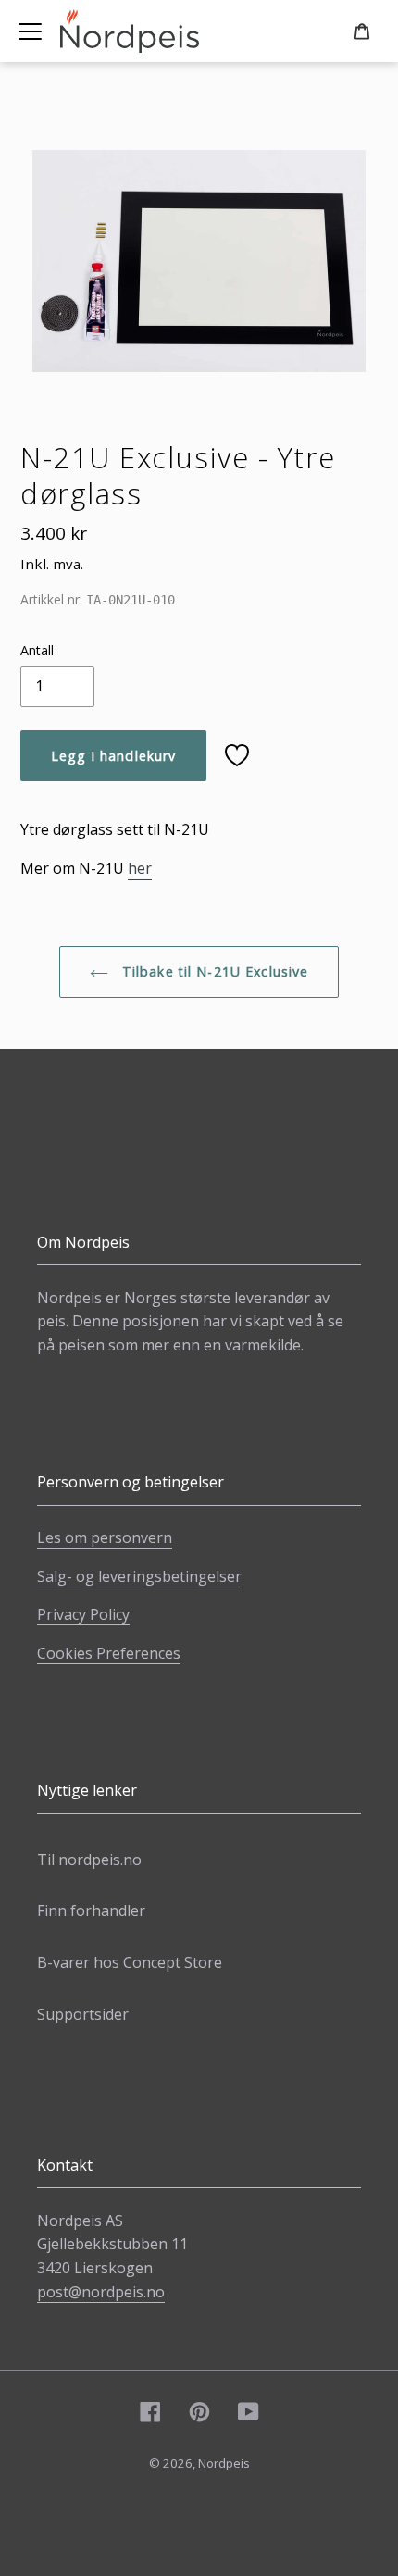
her (140, 868)
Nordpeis (224, 2463)
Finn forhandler (91, 1910)
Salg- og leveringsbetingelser (139, 1576)
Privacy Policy (83, 1614)
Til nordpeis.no (89, 1860)
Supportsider (83, 2014)
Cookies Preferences (109, 1653)
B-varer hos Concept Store (130, 1962)
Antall (37, 650)
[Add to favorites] (237, 756)
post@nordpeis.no (101, 2292)
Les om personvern (105, 1537)
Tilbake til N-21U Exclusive (213, 971)
